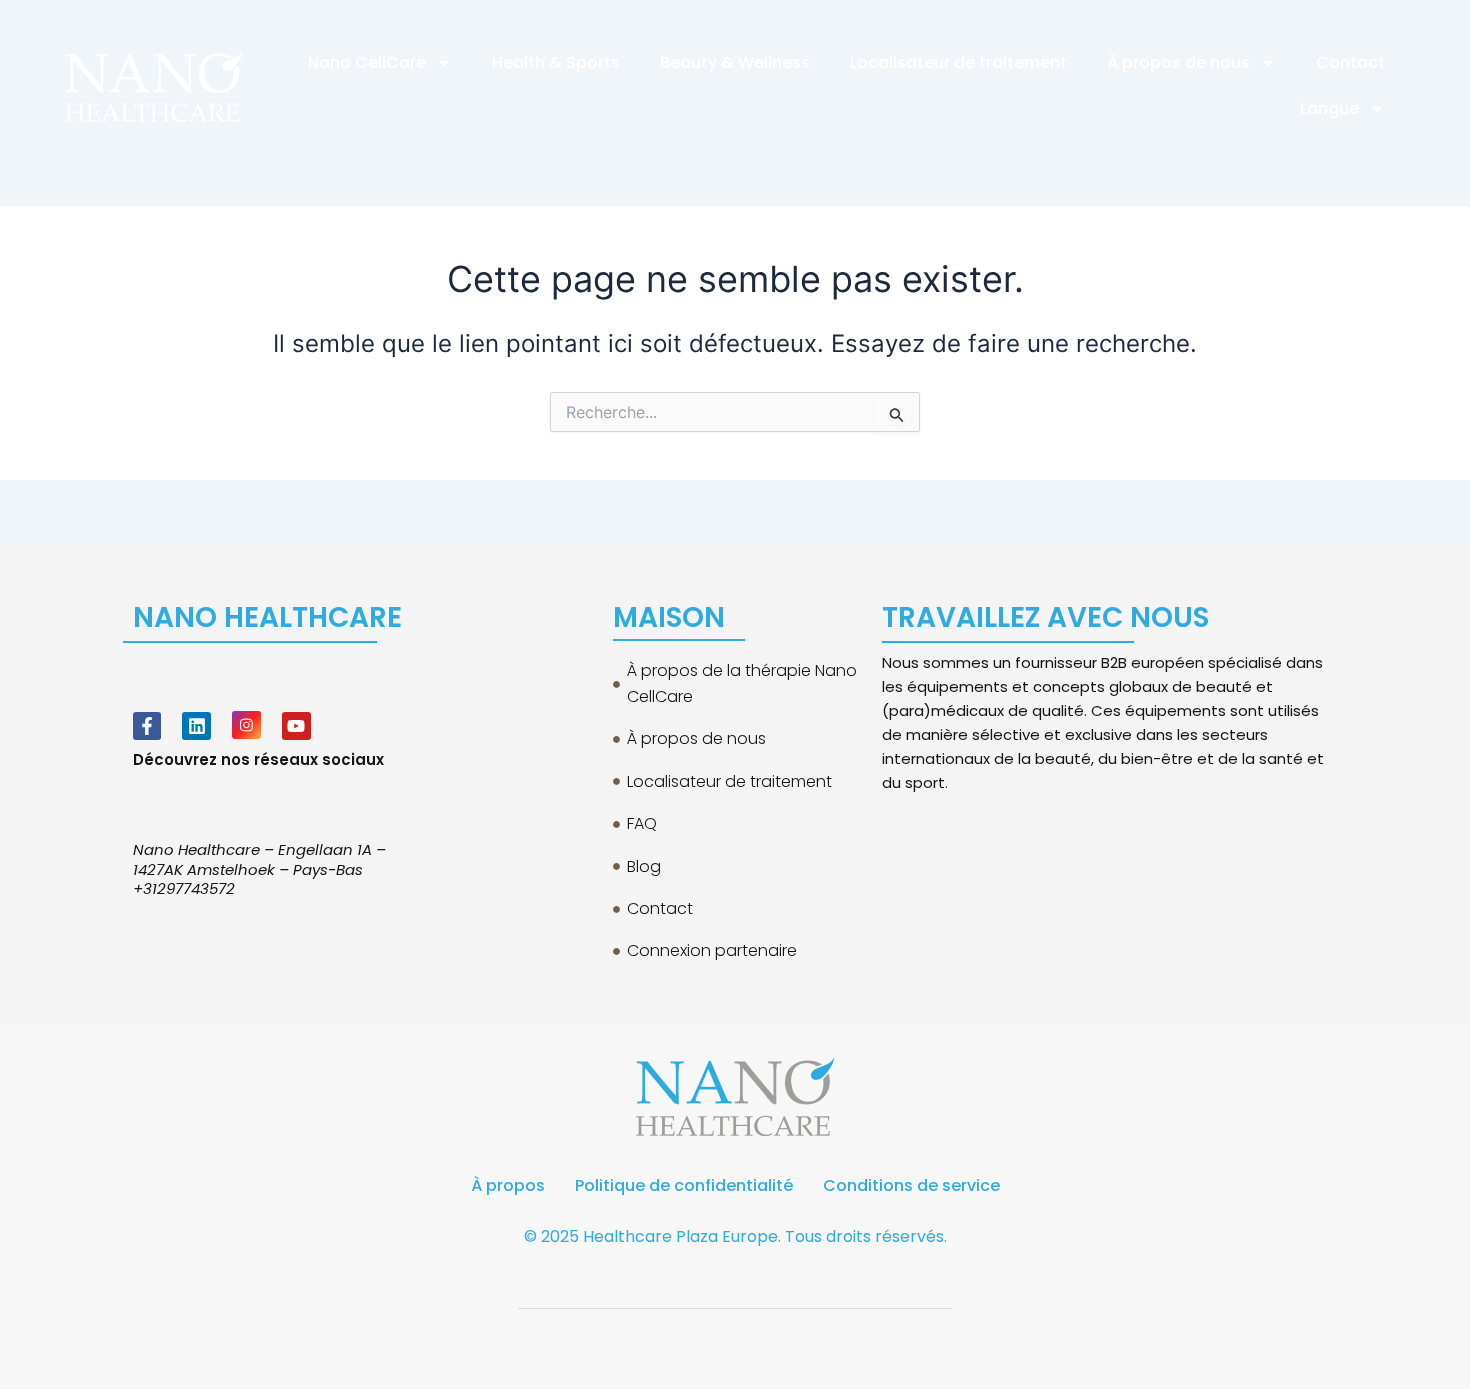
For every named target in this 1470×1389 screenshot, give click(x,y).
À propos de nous (1178, 62)
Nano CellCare (367, 62)
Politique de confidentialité (684, 1185)
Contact (1350, 62)
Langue (1329, 108)
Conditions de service (911, 1185)
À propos (508, 1185)
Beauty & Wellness (735, 62)
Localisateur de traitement (958, 62)
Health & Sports (556, 62)
